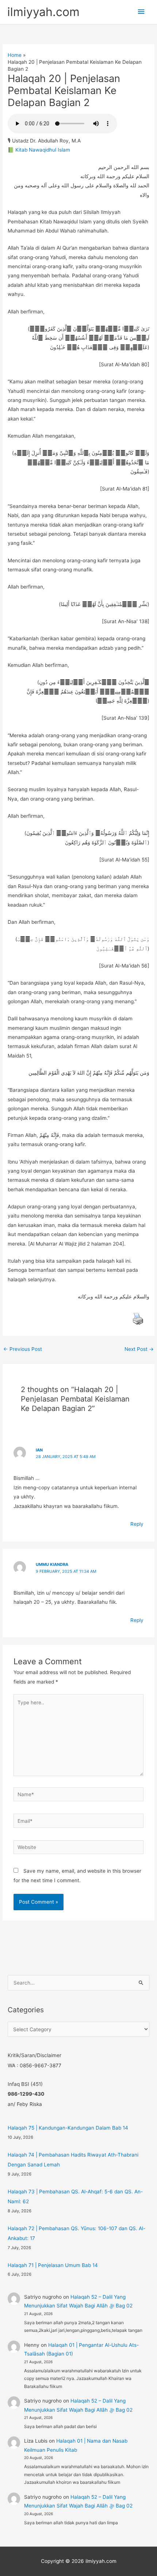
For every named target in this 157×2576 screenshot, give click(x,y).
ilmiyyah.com (43, 12)
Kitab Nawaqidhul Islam (43, 150)
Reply (137, 1524)
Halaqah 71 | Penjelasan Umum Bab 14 (53, 2265)
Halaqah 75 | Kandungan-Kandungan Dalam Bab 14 (68, 2128)
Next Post (139, 1349)
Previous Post (23, 1349)
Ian (39, 1450)
